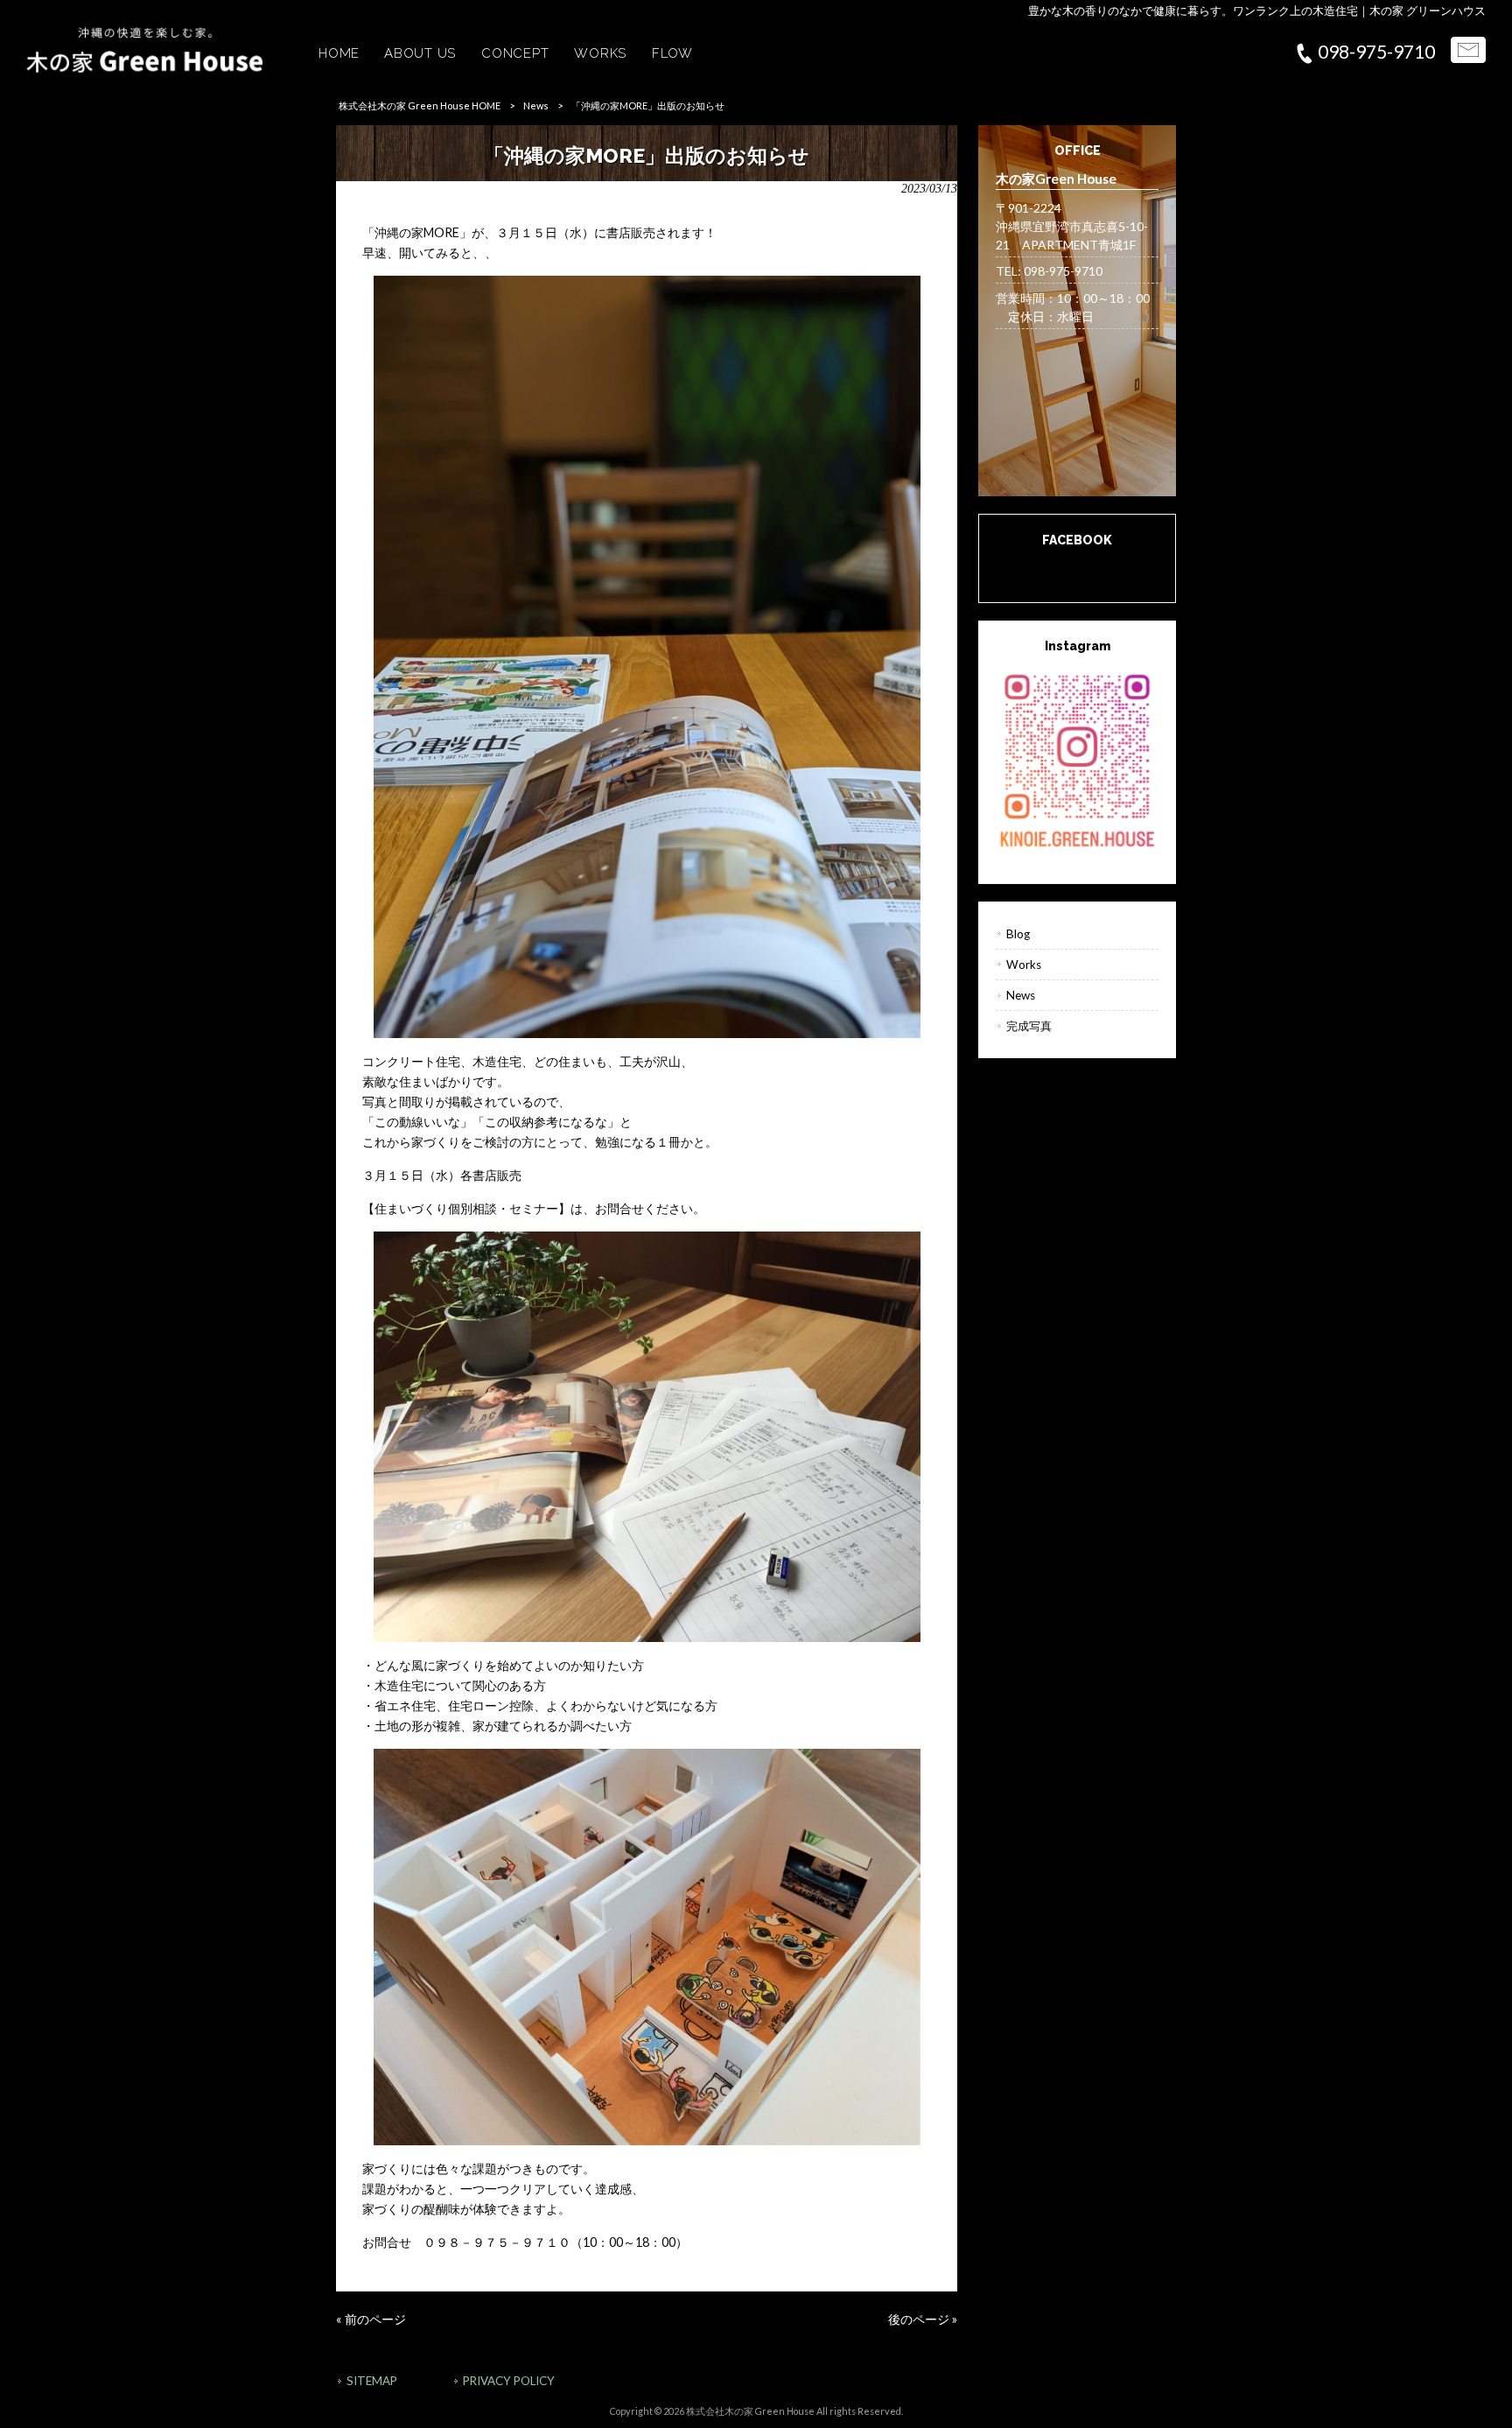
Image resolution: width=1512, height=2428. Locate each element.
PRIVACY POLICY (509, 2381)
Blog (1018, 934)
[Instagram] (1077, 759)
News (536, 105)
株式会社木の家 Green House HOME (420, 105)
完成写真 (1029, 1026)
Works (1024, 965)
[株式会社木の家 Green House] (144, 68)
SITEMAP (372, 2381)
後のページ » (923, 2319)
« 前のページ (371, 2319)
